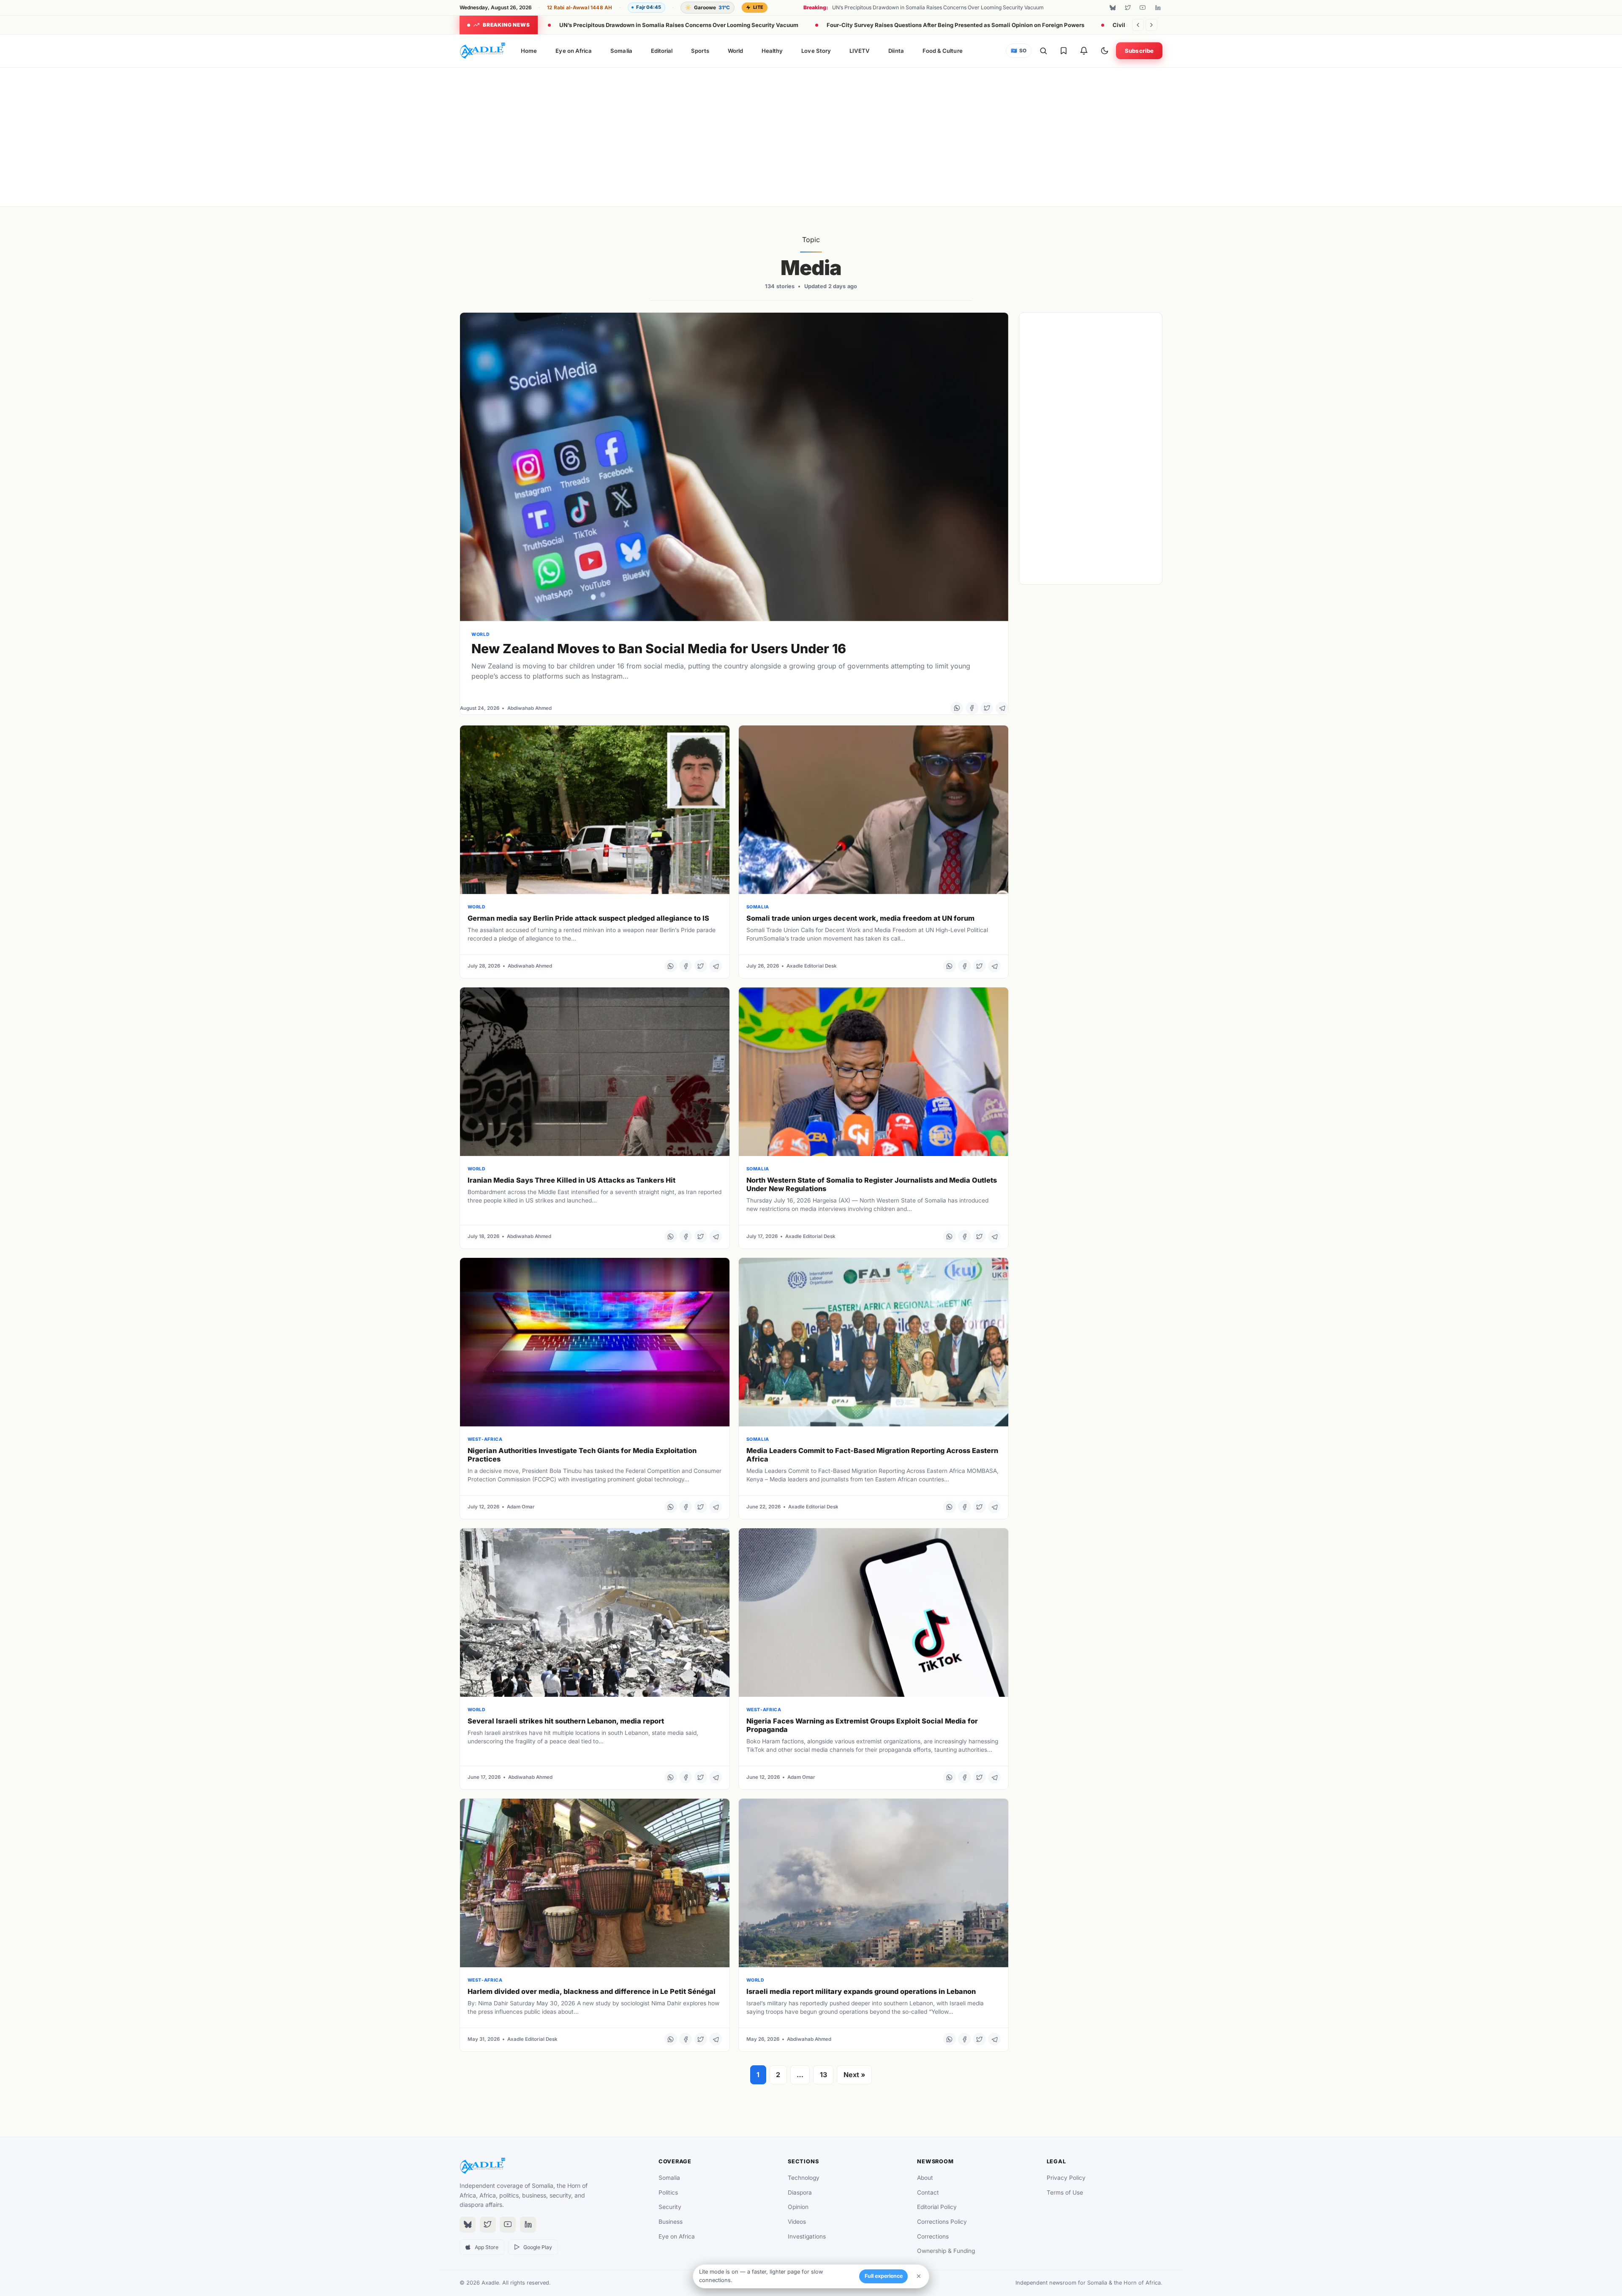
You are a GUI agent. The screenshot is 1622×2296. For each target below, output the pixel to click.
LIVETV (860, 51)
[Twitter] (1128, 8)
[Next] (1151, 25)
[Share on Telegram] (1002, 708)
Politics (668, 2192)
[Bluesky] (1113, 8)
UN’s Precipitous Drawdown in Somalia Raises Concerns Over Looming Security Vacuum (679, 25)
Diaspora (800, 2192)
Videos (797, 2222)
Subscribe (1139, 51)
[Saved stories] (1064, 51)
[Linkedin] (1158, 8)
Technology (804, 2178)
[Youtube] (1143, 8)
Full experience (884, 2276)
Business (671, 2222)
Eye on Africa (574, 51)
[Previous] (1138, 25)
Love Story (816, 51)
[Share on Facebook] (972, 708)
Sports (700, 51)
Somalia (621, 51)
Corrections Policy (942, 2222)
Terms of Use (1065, 2192)
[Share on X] (987, 708)
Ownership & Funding (946, 2251)
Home (529, 51)
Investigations (807, 2236)
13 (823, 2075)
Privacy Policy (1066, 2178)
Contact (928, 2192)
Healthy (772, 51)
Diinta (896, 51)
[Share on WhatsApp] (957, 708)
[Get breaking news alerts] (1084, 51)
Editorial (662, 51)
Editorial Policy (937, 2207)
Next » (855, 2075)
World (735, 51)
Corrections (933, 2236)
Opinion (798, 2207)
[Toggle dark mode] (1105, 51)
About (925, 2178)
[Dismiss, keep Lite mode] (919, 2276)
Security (670, 2207)
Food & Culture (943, 51)
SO (1019, 51)
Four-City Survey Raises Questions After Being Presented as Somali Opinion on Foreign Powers (955, 25)
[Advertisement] (811, 135)
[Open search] (1043, 51)
